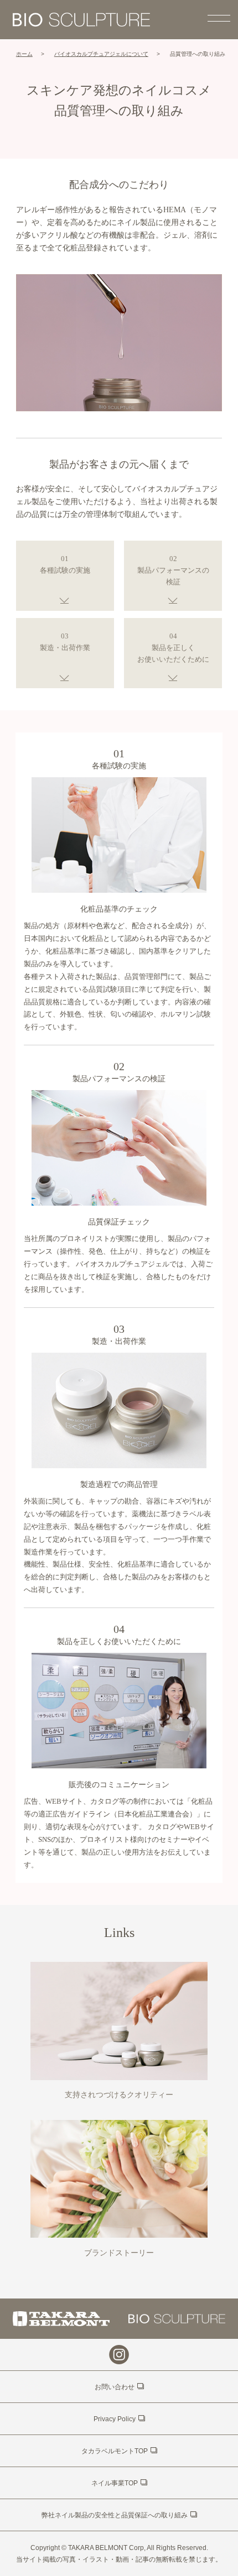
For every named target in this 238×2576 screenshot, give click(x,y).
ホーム (24, 54)
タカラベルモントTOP (115, 2451)
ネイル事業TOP (115, 2483)
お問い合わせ (115, 2387)
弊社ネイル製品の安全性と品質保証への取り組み (115, 2515)
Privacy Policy (115, 2419)
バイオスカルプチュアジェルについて (101, 54)
